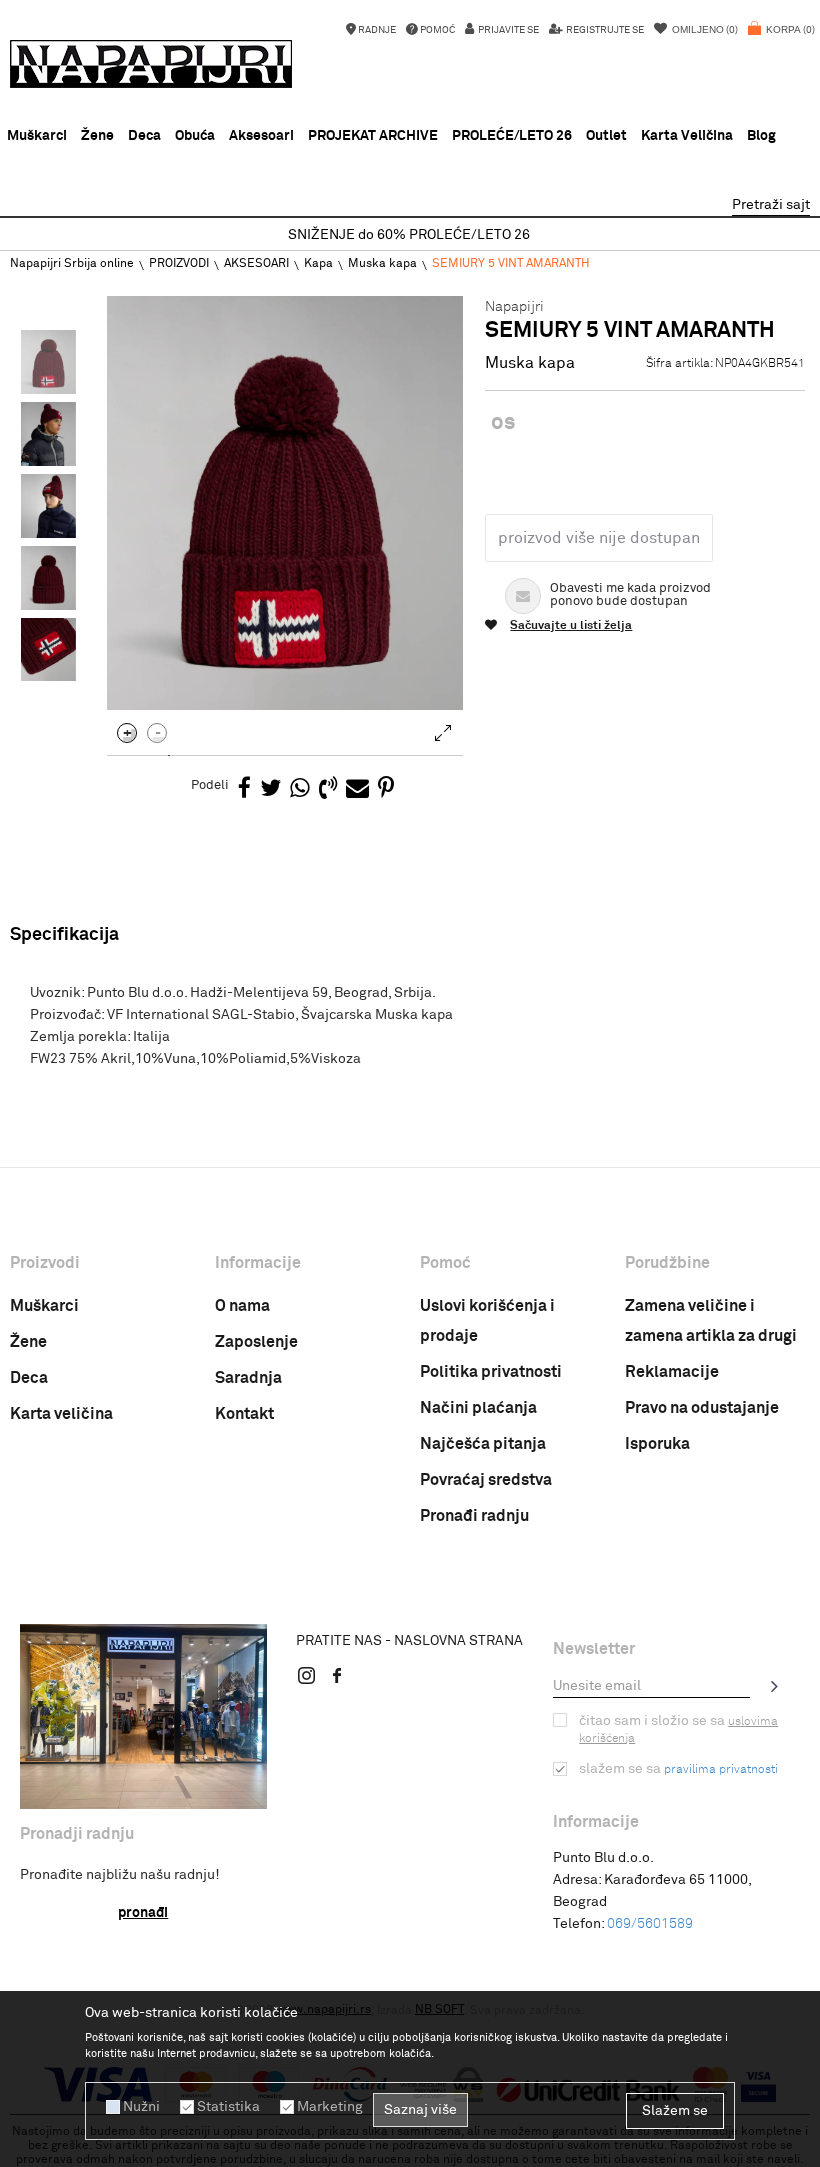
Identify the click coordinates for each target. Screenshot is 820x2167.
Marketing (330, 2107)
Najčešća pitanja (483, 1444)
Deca (29, 1378)
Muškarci (44, 1306)
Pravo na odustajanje (702, 1408)
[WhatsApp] (300, 789)
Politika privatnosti (491, 1372)
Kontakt (244, 1414)
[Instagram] (307, 1675)
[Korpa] (781, 40)
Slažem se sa (678, 1769)
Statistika (228, 2107)
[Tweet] (270, 789)
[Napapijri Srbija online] (151, 64)
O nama (242, 1306)
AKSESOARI (256, 264)
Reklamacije (672, 1372)
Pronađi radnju (474, 1516)
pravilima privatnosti (721, 1770)
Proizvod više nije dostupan (599, 538)
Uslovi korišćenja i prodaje (487, 1321)
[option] (410, 235)
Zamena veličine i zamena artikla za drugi (711, 1321)
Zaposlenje (256, 1342)
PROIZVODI (179, 264)
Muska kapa (382, 264)
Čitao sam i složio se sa (678, 1729)
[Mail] (357, 789)
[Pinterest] (386, 789)
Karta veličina (61, 1414)
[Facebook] (244, 789)
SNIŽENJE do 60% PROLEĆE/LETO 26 (409, 235)
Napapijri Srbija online (72, 264)
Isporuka (657, 1444)
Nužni (141, 2107)
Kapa (318, 264)
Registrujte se (604, 30)
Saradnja (248, 1378)
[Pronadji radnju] (143, 1716)
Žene (28, 1342)
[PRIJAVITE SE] (775, 1686)
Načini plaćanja (478, 1408)
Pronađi (143, 1913)
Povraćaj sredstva (486, 1480)
